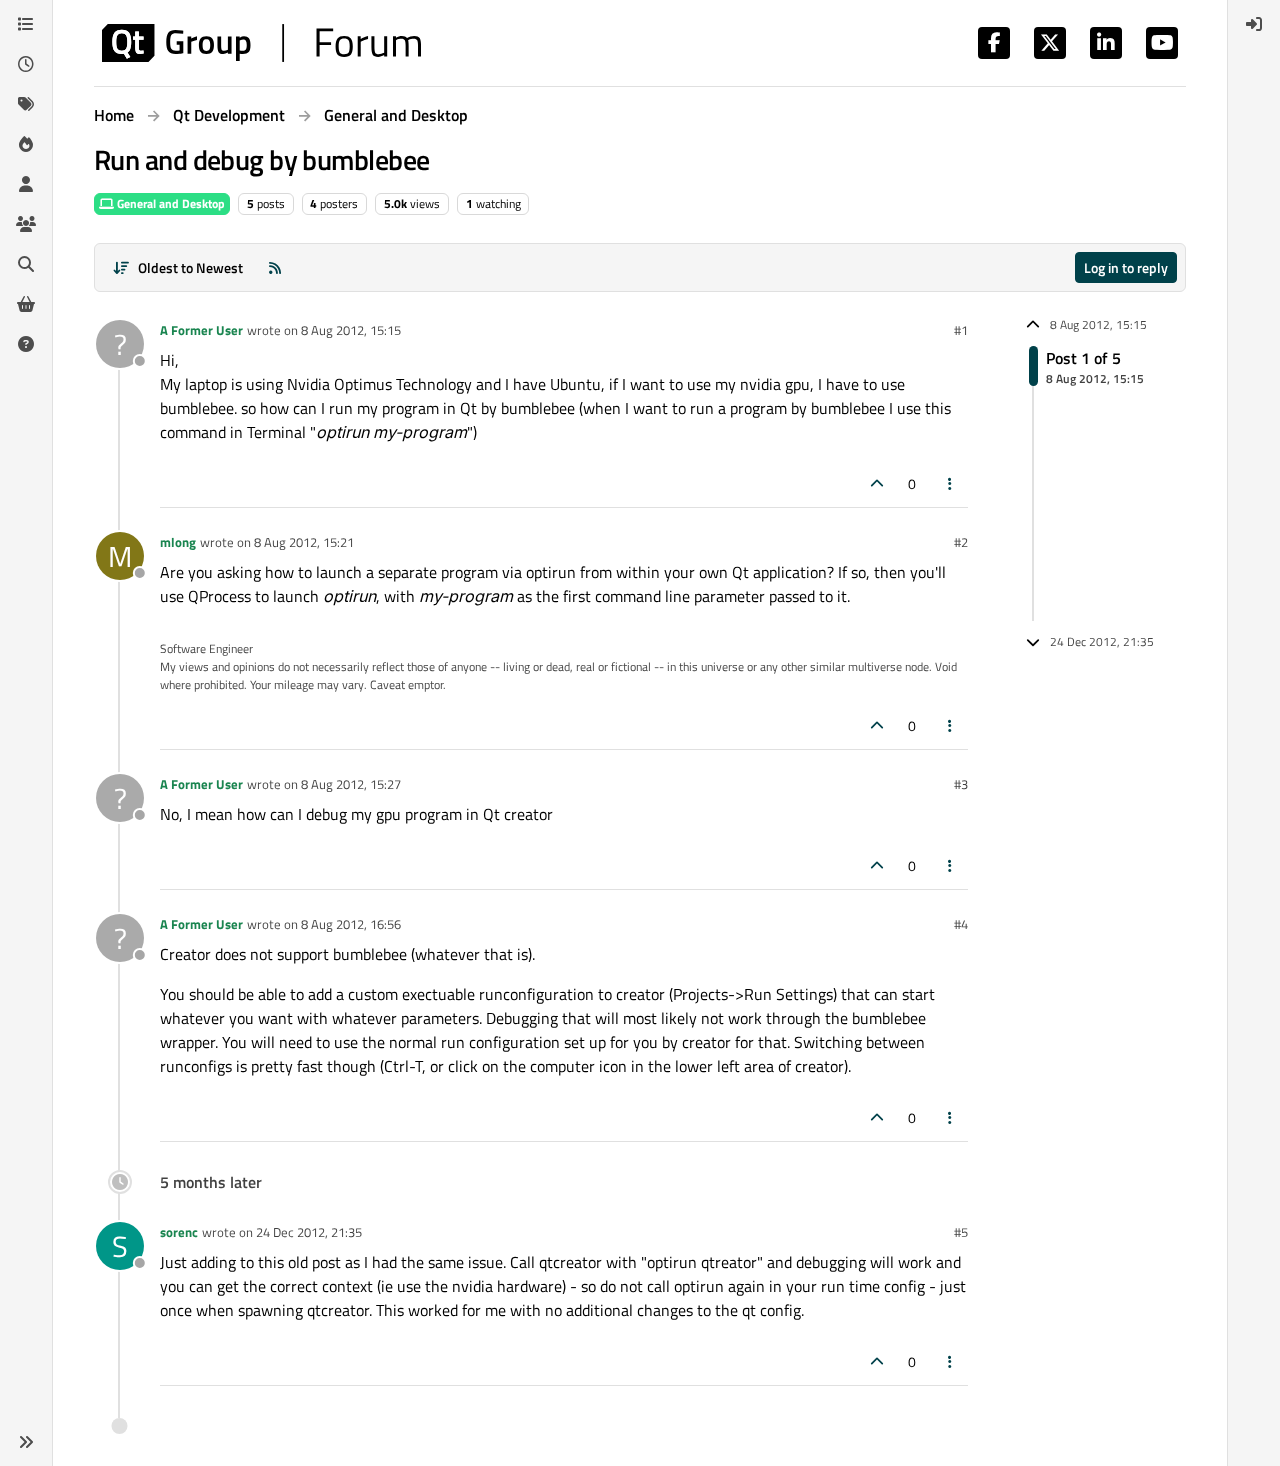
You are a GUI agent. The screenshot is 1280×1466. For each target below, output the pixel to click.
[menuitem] (1254, 24)
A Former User (201, 330)
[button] (26, 1442)
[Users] (26, 184)
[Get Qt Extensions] (26, 304)
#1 (961, 330)
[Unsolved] (26, 344)
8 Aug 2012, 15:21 (304, 542)
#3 (961, 784)
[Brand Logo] (261, 43)
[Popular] (26, 144)
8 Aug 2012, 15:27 (351, 784)
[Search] (26, 264)
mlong (178, 542)
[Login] (1254, 24)
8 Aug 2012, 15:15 (351, 330)
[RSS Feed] (275, 267)
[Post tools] (951, 483)
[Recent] (26, 64)
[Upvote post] (877, 483)
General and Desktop (169, 203)
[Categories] (26, 24)
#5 (961, 1232)
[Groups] (26, 224)
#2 (961, 542)
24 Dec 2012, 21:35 (309, 1232)
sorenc (179, 1232)
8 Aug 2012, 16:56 (351, 924)
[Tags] (26, 104)
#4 (961, 924)
